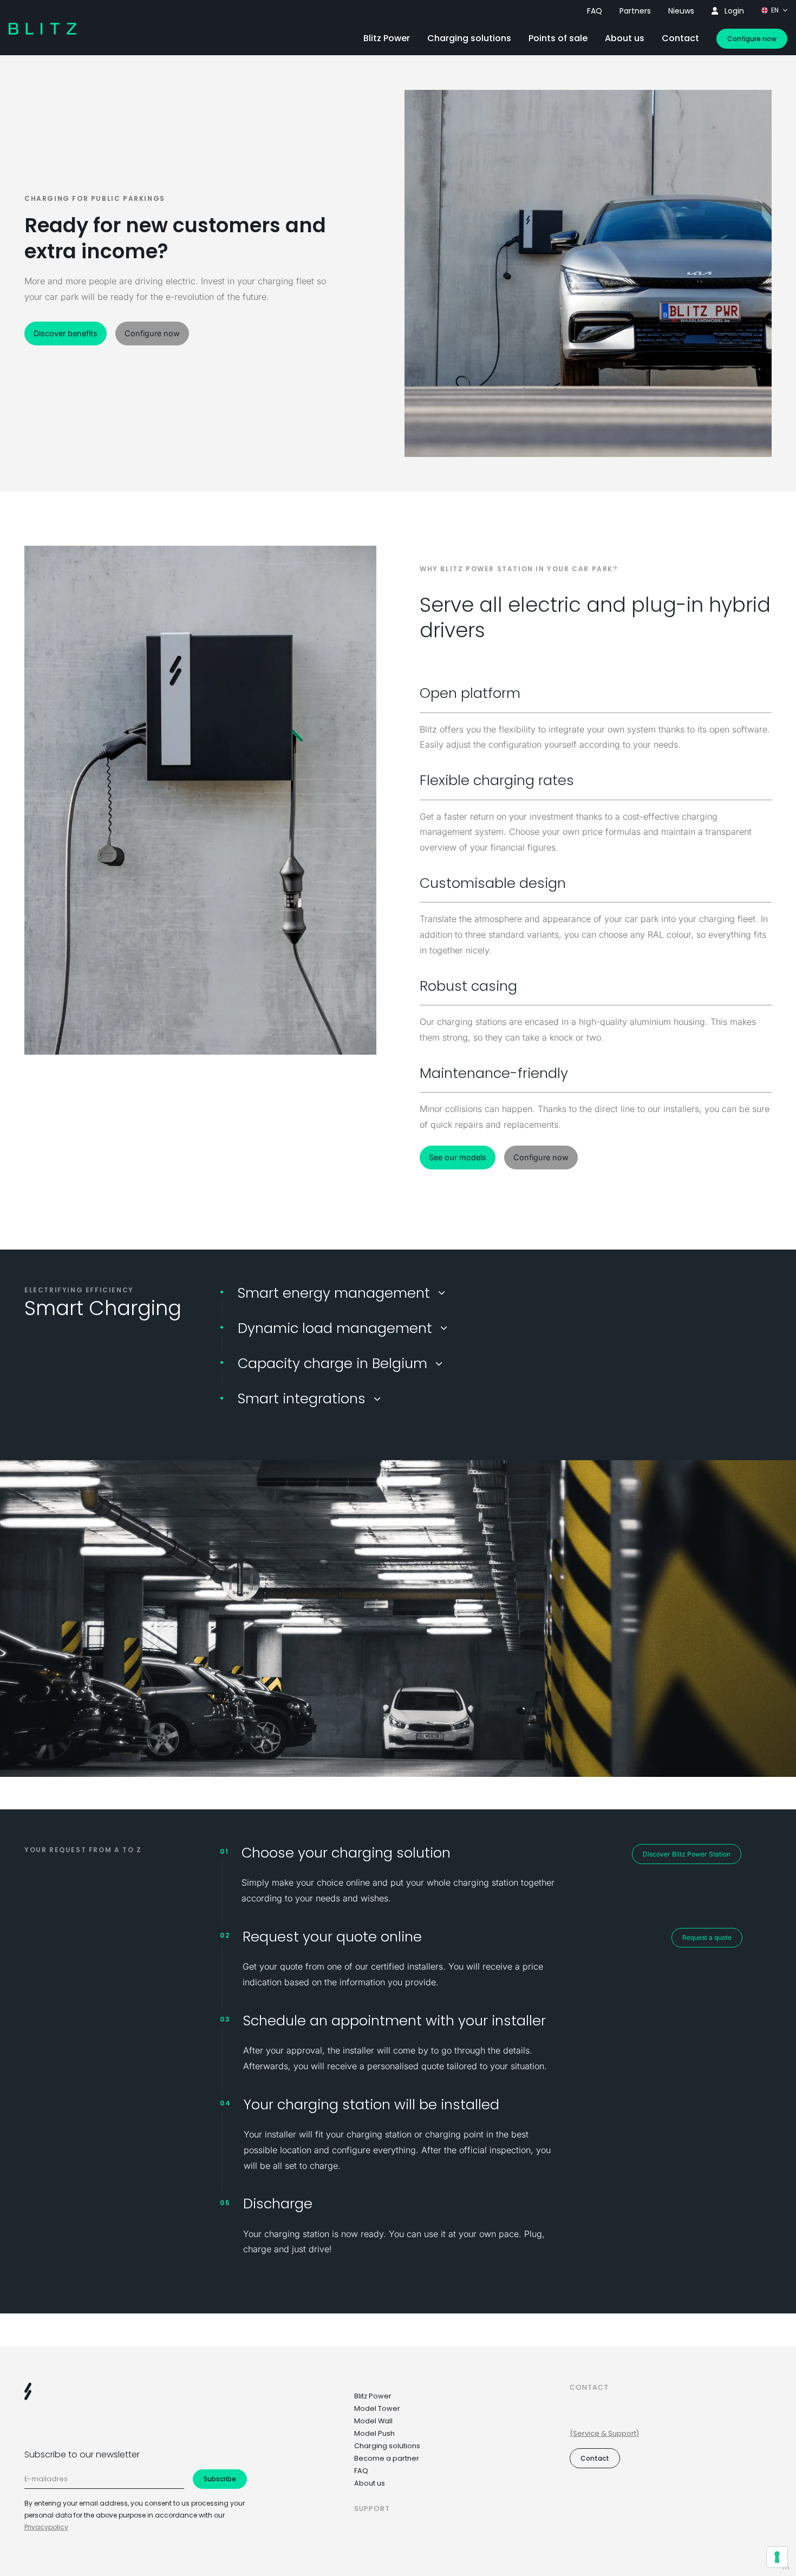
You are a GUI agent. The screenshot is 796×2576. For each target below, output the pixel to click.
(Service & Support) (604, 2433)
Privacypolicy (46, 2527)
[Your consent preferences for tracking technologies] (777, 2557)
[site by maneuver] (786, 2568)
